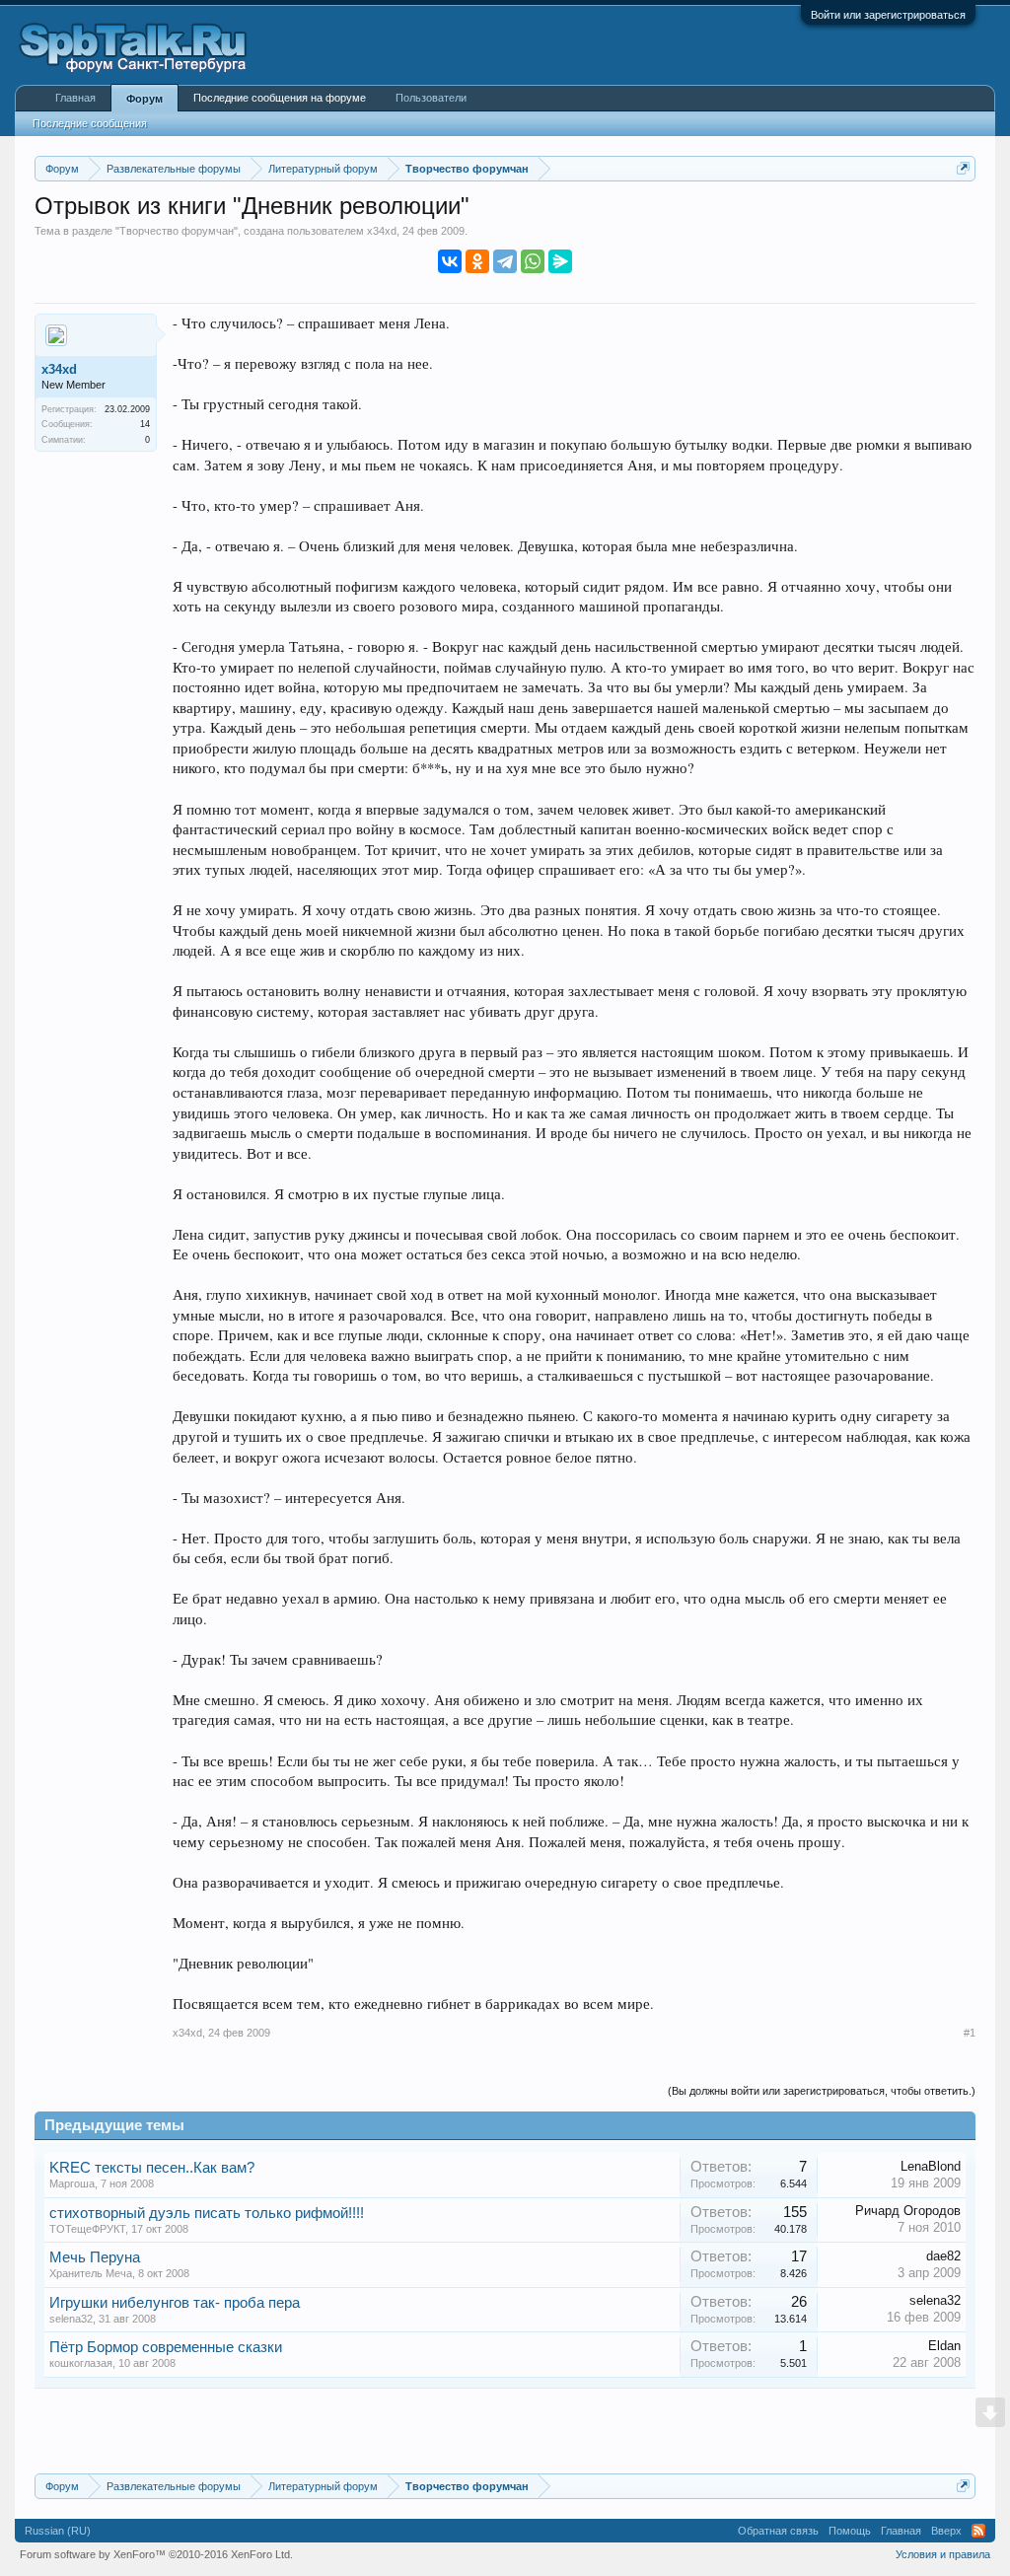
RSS (978, 2531)
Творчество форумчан (177, 231)
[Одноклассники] (477, 261)
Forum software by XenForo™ (156, 2554)
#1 (970, 2033)
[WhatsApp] (533, 261)
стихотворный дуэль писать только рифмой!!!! (207, 2213)
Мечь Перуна (95, 2257)
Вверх (946, 2531)
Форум (144, 99)
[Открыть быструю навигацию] (963, 168)
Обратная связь (778, 2531)
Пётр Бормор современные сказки (166, 2347)
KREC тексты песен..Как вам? (152, 2168)
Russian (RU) (58, 2531)
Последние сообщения (90, 123)
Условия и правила (943, 2554)
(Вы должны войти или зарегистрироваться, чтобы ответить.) (822, 2091)
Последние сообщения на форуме (280, 98)
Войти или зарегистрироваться (888, 15)
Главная (75, 98)
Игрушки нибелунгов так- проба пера (175, 2303)
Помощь (850, 2531)
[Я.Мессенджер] (560, 261)
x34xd (382, 231)
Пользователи (431, 98)
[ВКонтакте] (450, 261)
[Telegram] (505, 261)
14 (145, 424)
